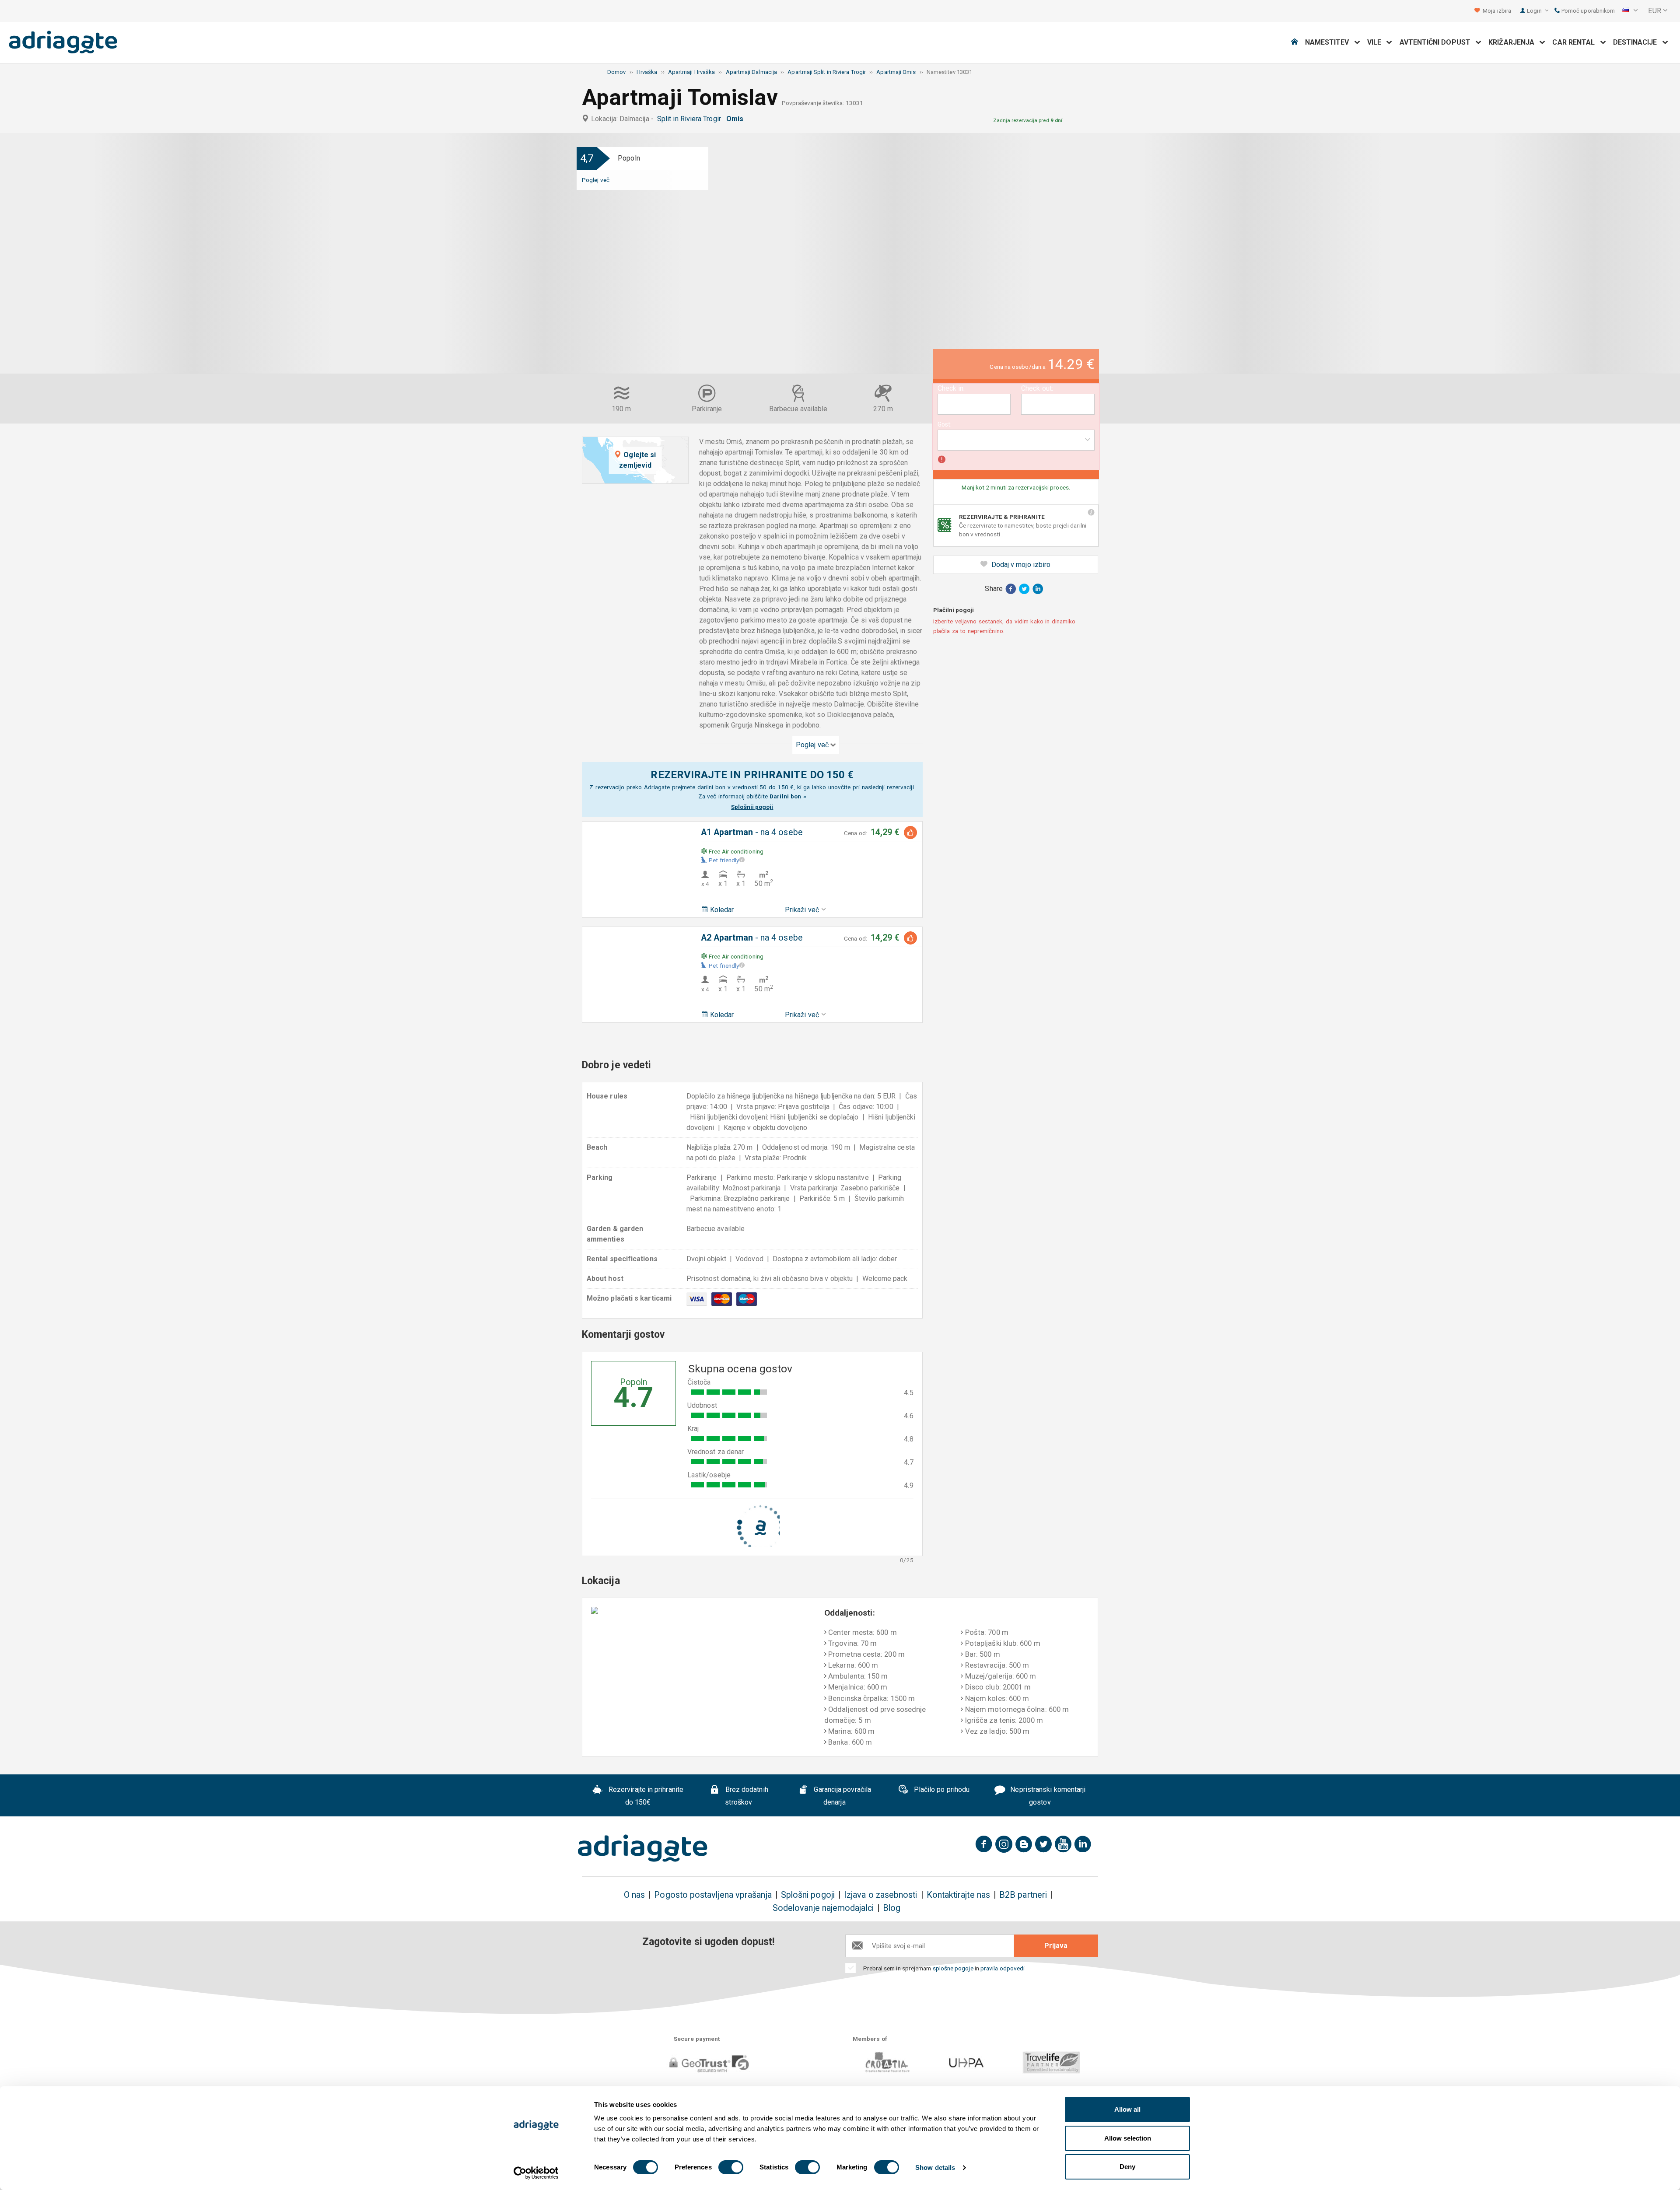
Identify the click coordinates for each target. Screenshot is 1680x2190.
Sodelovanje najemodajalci (823, 1908)
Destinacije (1638, 42)
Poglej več (596, 180)
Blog (892, 1908)
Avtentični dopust (1438, 42)
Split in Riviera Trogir (691, 119)
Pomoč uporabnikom (1587, 11)
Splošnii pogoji (752, 807)
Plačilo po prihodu (941, 1789)
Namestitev (1330, 42)
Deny (1127, 2167)
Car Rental (1576, 42)
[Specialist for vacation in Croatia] (643, 1848)
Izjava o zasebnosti (881, 1895)
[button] (1630, 11)
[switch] (731, 2167)
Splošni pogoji (808, 1895)
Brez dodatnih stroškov (746, 1796)
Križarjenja (1514, 42)
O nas (634, 1895)
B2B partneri (1023, 1895)
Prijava (1056, 1946)
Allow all (1127, 2109)
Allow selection (1128, 2138)
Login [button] (1535, 11)
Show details (935, 2167)
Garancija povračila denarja (842, 1796)
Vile (1377, 42)
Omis (737, 119)
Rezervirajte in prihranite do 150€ (645, 1796)
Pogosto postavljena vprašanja (713, 1895)
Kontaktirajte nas (958, 1895)
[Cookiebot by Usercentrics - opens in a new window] (536, 2173)
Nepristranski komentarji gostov (1047, 1796)
